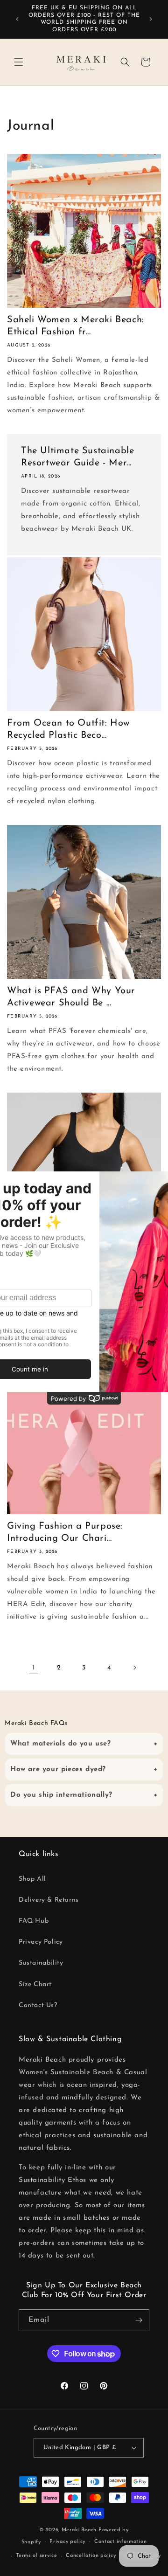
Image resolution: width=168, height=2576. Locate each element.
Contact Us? (38, 2005)
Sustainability (41, 1963)
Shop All (32, 1879)
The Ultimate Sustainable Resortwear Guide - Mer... (77, 457)
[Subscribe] (139, 2320)
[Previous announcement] (17, 19)
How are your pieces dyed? (58, 1769)
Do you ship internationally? (61, 1795)
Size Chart (35, 1984)
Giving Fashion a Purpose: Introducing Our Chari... (65, 1532)
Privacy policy (67, 2542)
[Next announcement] (151, 19)
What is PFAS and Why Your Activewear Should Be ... (71, 997)
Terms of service (36, 2556)
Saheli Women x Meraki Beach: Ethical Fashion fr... (76, 326)
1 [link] (34, 1668)
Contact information (120, 2542)
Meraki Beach (79, 2530)
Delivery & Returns (49, 1900)
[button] (19, 62)
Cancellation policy (91, 2556)
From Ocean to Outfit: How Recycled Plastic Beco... (68, 729)
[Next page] (134, 1668)
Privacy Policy (41, 1942)
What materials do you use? (61, 1744)
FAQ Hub (34, 1921)
